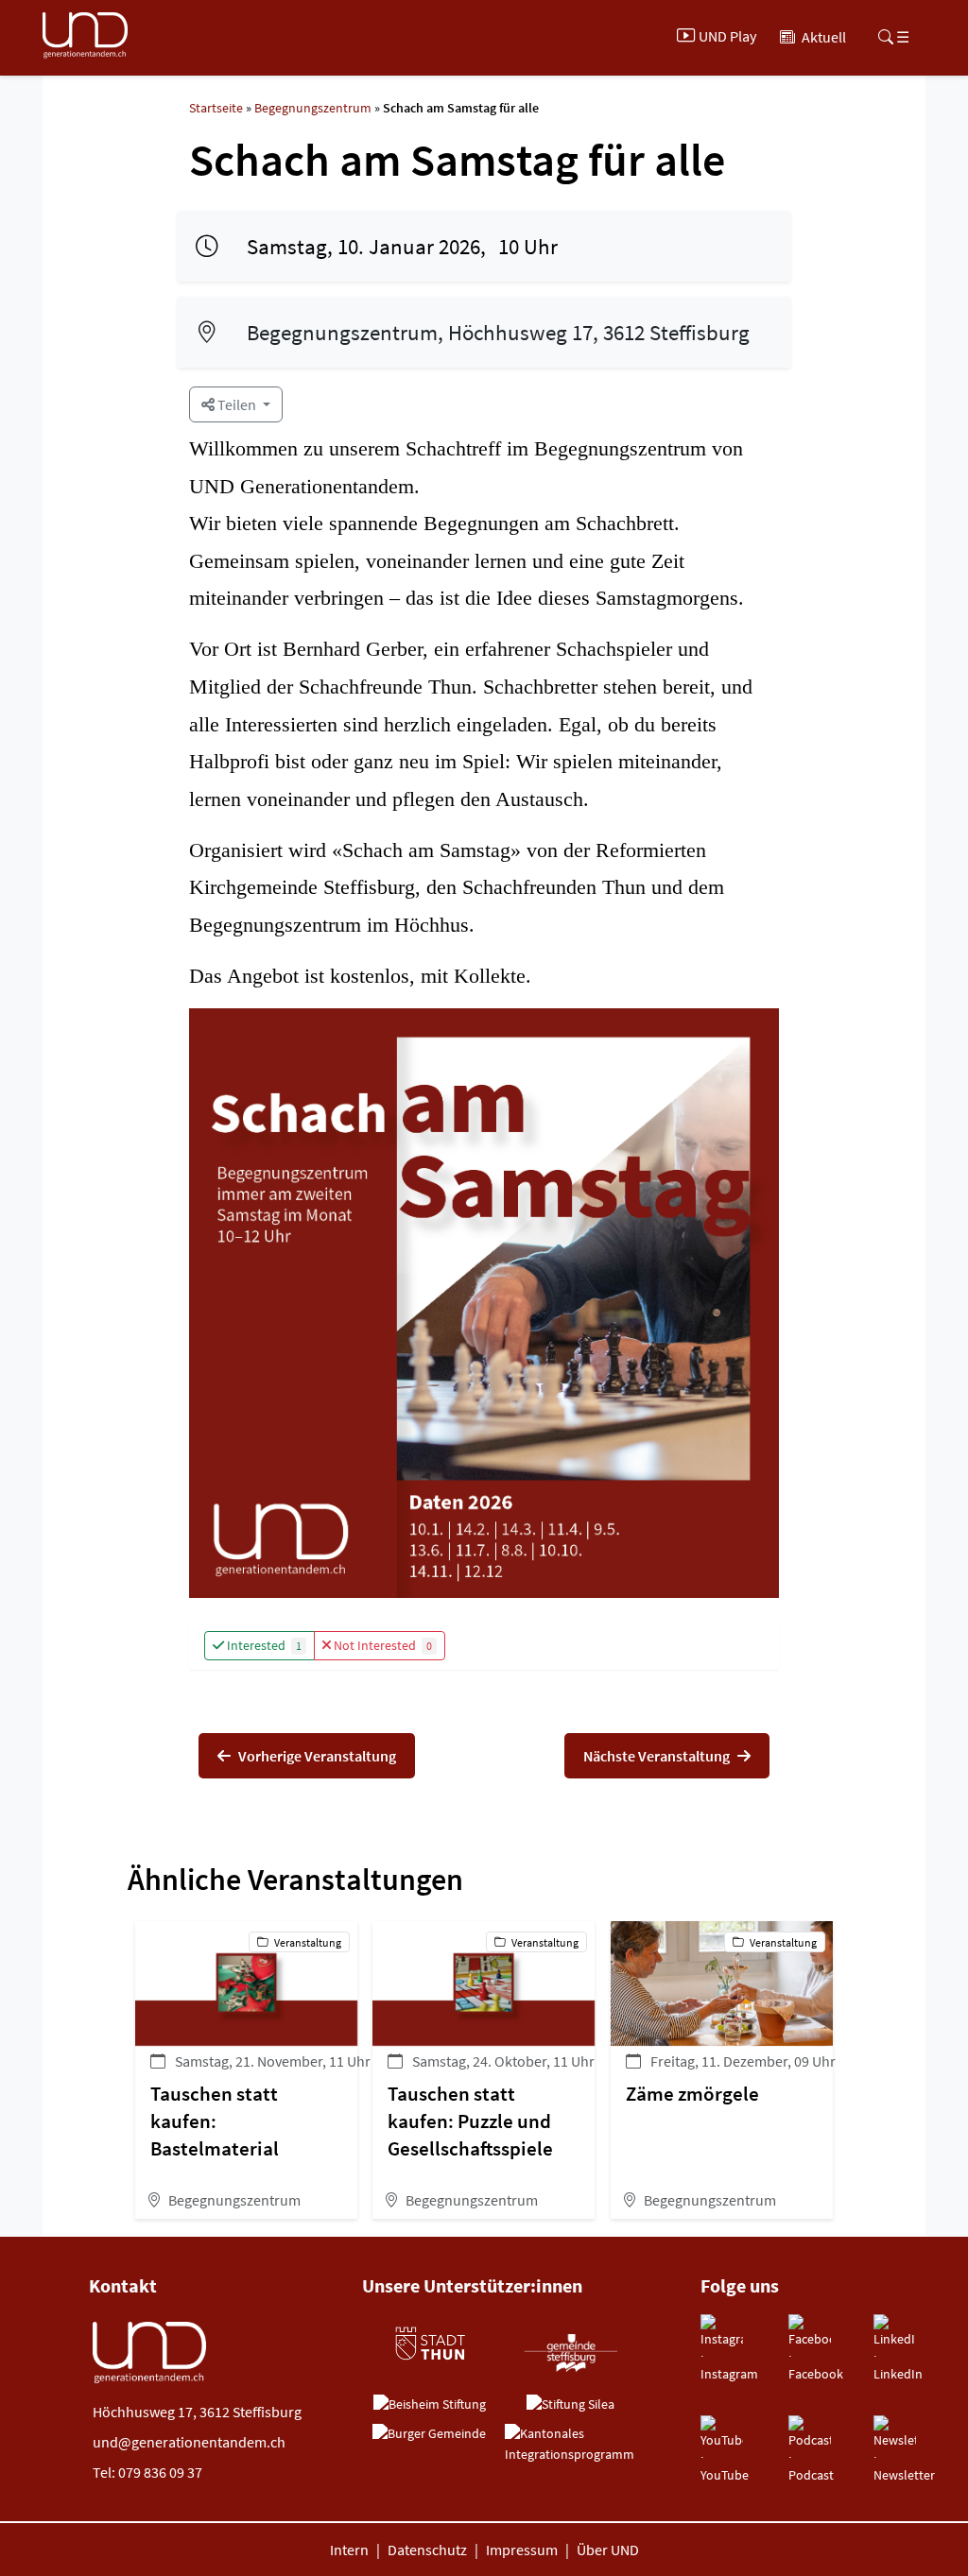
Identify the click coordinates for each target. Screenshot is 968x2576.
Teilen (237, 404)
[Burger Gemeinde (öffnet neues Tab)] (429, 2434)
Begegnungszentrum (313, 108)
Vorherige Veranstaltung (317, 1756)
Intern (349, 2550)
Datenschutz (427, 2550)
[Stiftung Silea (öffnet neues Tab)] (570, 2405)
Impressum (522, 2550)
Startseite (216, 108)
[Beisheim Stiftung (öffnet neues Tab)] (430, 2405)
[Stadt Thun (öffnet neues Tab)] (429, 2344)
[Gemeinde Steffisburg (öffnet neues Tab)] (570, 2352)
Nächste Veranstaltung (657, 1756)
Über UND (608, 2550)
